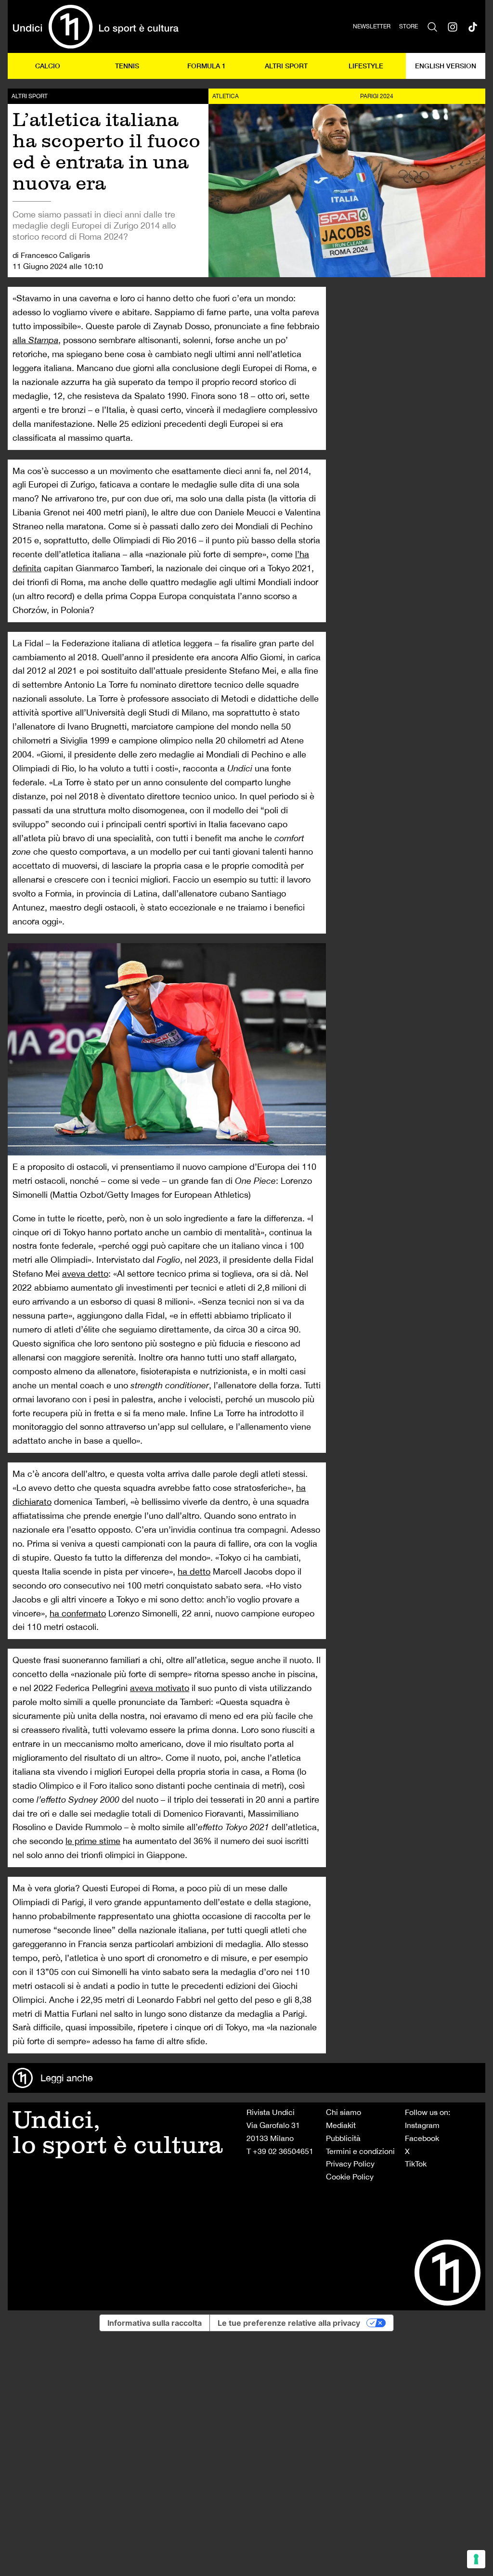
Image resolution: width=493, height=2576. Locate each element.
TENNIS (127, 66)
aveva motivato (160, 1688)
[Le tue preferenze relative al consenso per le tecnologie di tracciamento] (476, 2559)
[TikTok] (473, 26)
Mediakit (341, 2125)
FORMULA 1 (207, 66)
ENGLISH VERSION (446, 66)
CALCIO (48, 66)
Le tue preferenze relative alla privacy (289, 2323)
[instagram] (453, 26)
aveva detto (85, 1274)
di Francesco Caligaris (51, 255)
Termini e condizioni (360, 2151)
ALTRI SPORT (286, 66)
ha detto (194, 1571)
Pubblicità (343, 2138)
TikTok (416, 2164)
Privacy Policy (350, 2164)
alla (35, 340)
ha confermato (78, 1613)
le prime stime (93, 1841)
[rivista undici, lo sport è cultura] (96, 26)
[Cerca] (432, 26)
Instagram (422, 2125)
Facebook (422, 2138)
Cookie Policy (350, 2177)
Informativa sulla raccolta (155, 2323)
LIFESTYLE (366, 66)
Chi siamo (344, 2112)
